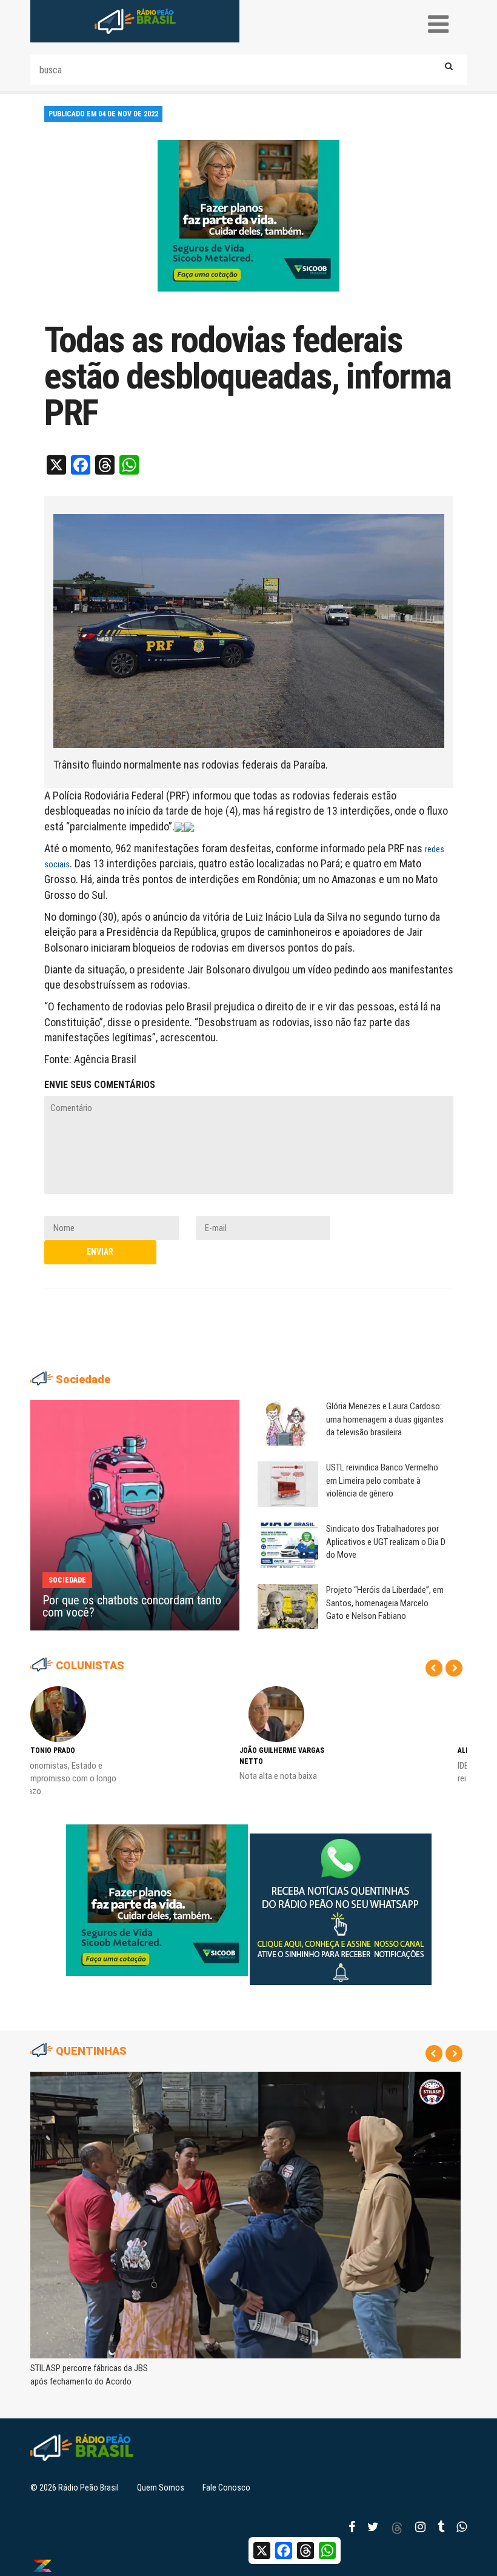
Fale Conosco (226, 2488)
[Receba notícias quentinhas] (341, 1900)
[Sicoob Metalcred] (248, 215)
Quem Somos (161, 2488)
